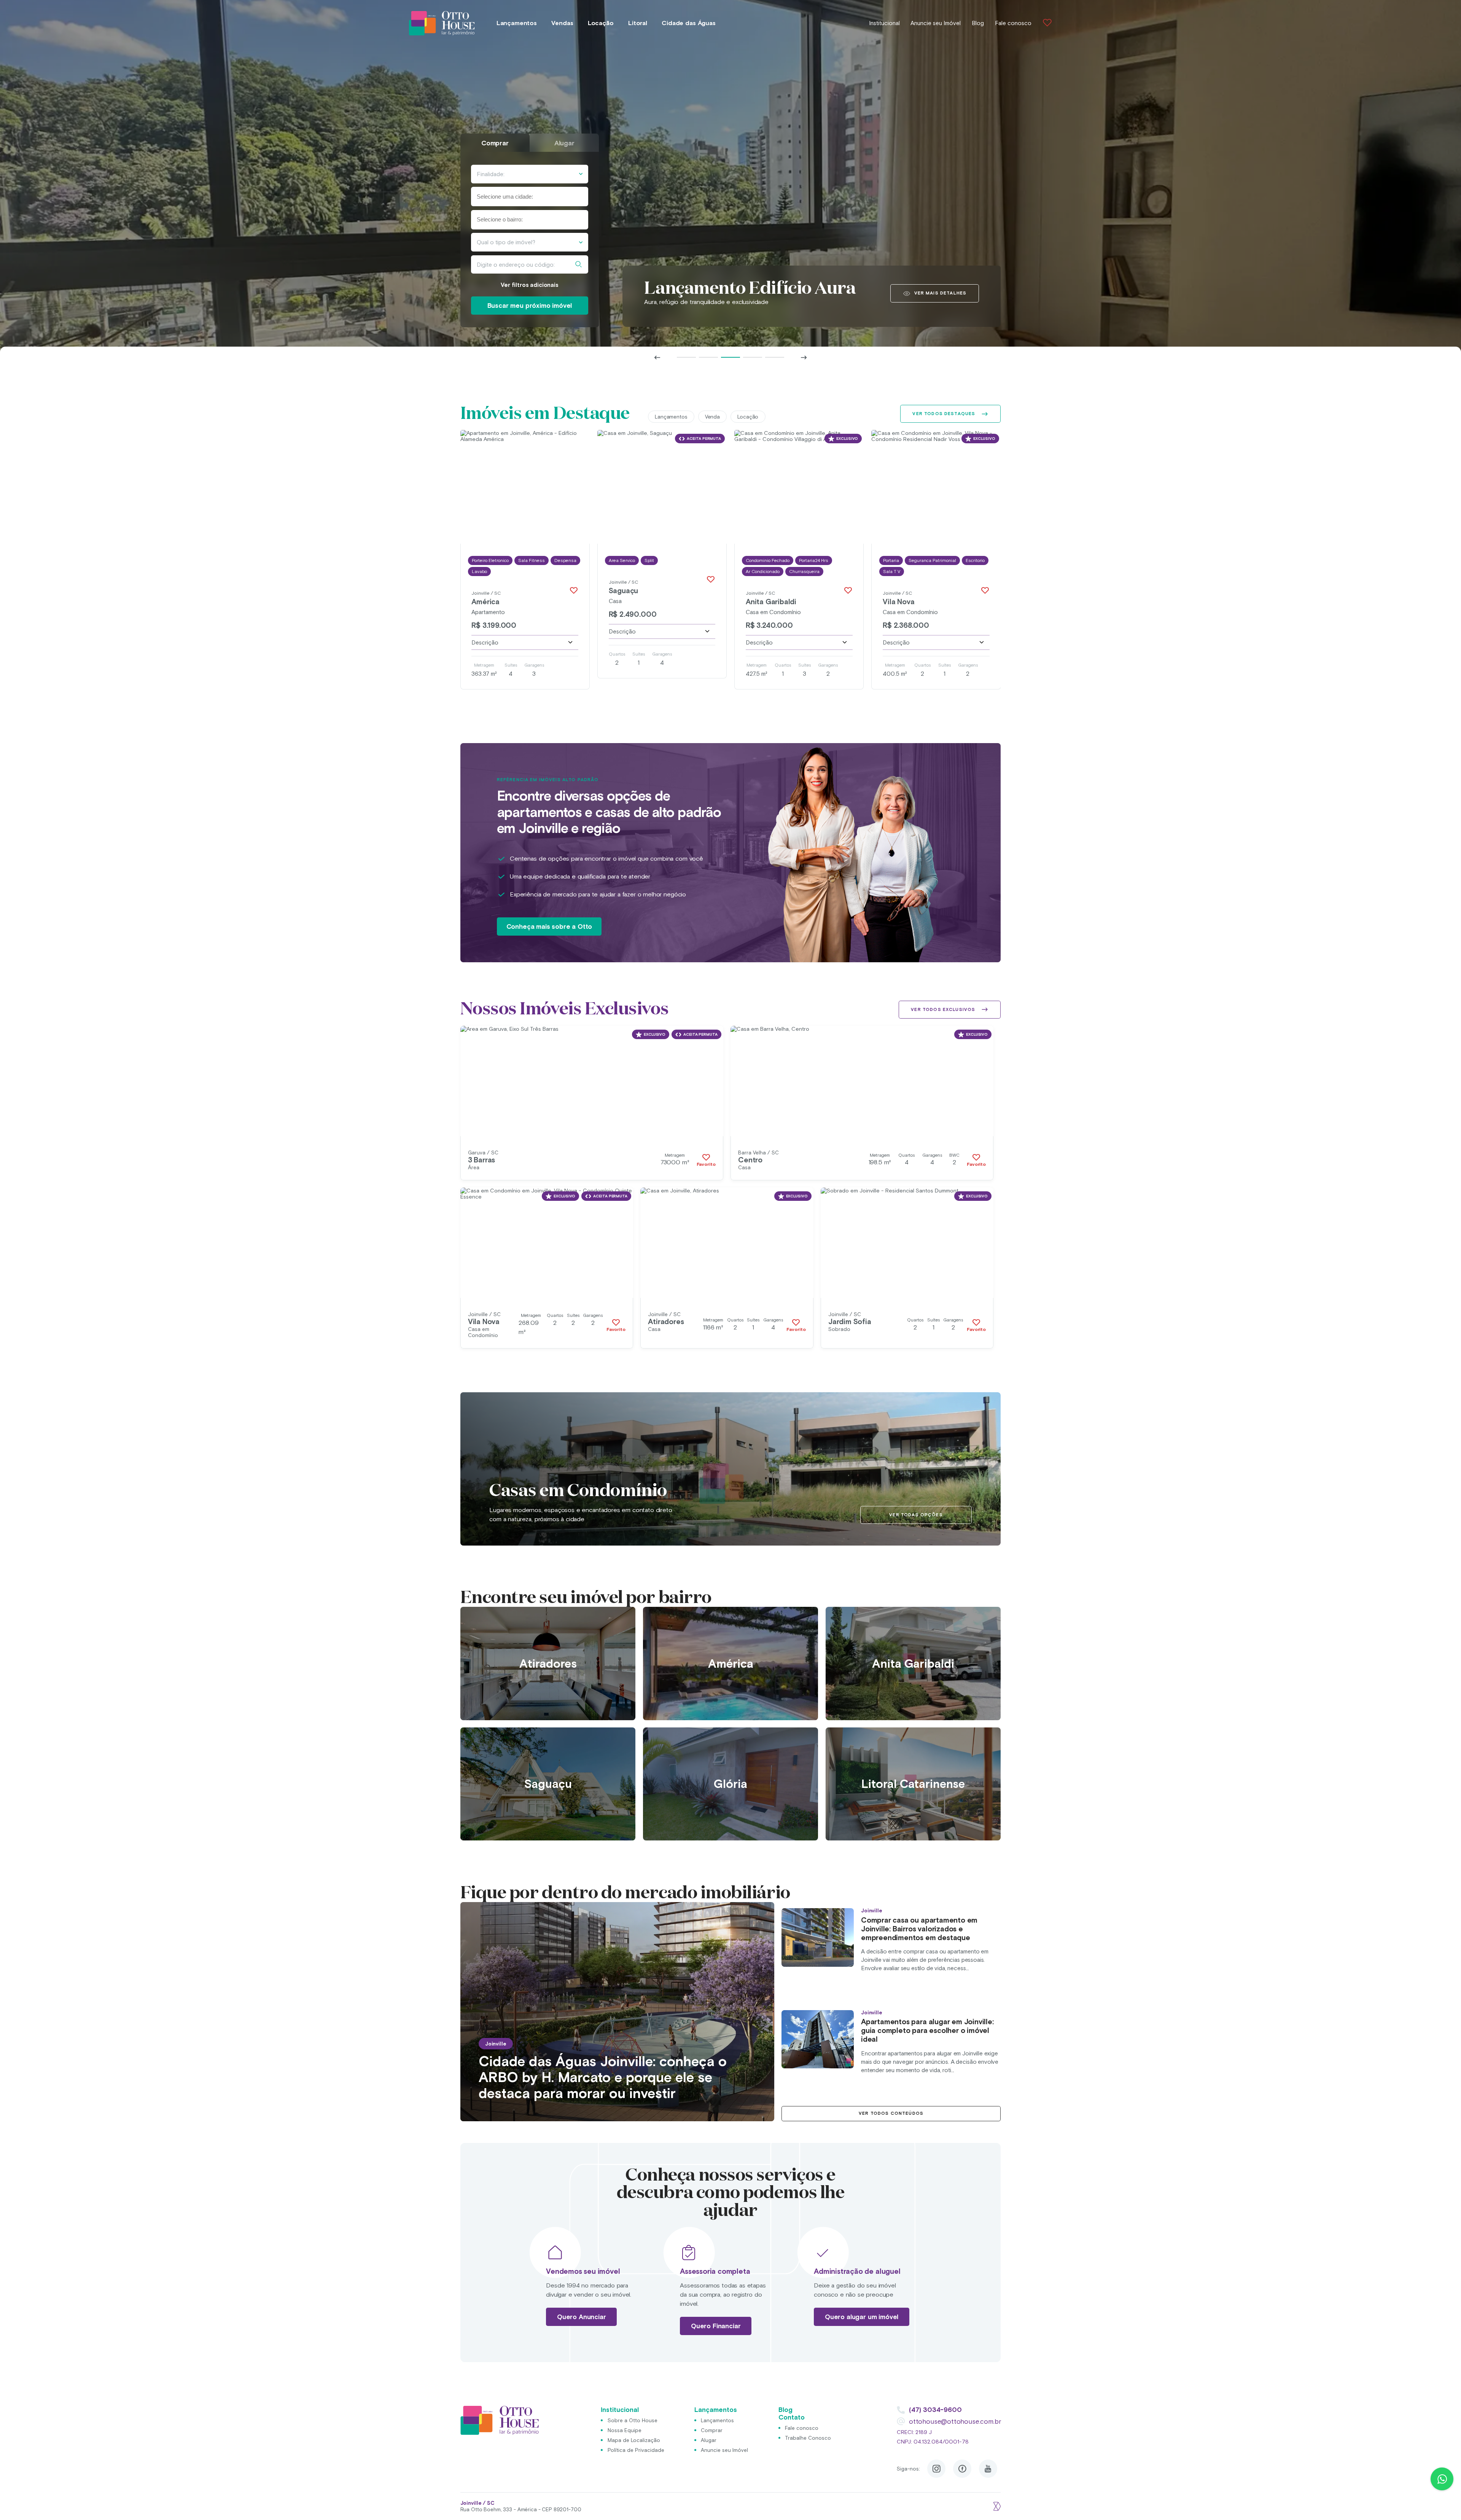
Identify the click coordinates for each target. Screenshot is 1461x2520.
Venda (712, 417)
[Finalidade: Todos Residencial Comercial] (529, 174)
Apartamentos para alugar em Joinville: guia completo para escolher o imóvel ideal (927, 2030)
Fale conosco (1013, 23)
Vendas (562, 23)
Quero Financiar (716, 2326)
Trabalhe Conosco (808, 2438)
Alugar (709, 2440)
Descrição (485, 642)
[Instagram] (936, 2469)
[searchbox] (514, 197)
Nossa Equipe (625, 2430)
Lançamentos (517, 23)
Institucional (884, 23)
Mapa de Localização (634, 2440)
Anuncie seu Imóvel (936, 23)
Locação (601, 23)
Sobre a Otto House (633, 2420)
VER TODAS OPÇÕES (916, 1515)
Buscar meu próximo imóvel (530, 306)
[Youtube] (988, 2469)
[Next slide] (804, 357)
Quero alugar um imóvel (862, 2317)
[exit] (996, 2506)
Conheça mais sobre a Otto (549, 926)
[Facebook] (962, 2469)
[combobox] (529, 197)
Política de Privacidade (636, 2450)
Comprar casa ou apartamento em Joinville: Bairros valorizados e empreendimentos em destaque (919, 1929)
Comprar (712, 2430)
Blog (978, 23)
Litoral (638, 23)
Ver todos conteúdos (891, 2113)
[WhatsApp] (1442, 2479)
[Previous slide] (657, 357)
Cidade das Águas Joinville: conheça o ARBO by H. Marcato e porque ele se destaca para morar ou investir (603, 2077)
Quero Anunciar (582, 2317)
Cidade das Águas (688, 23)
